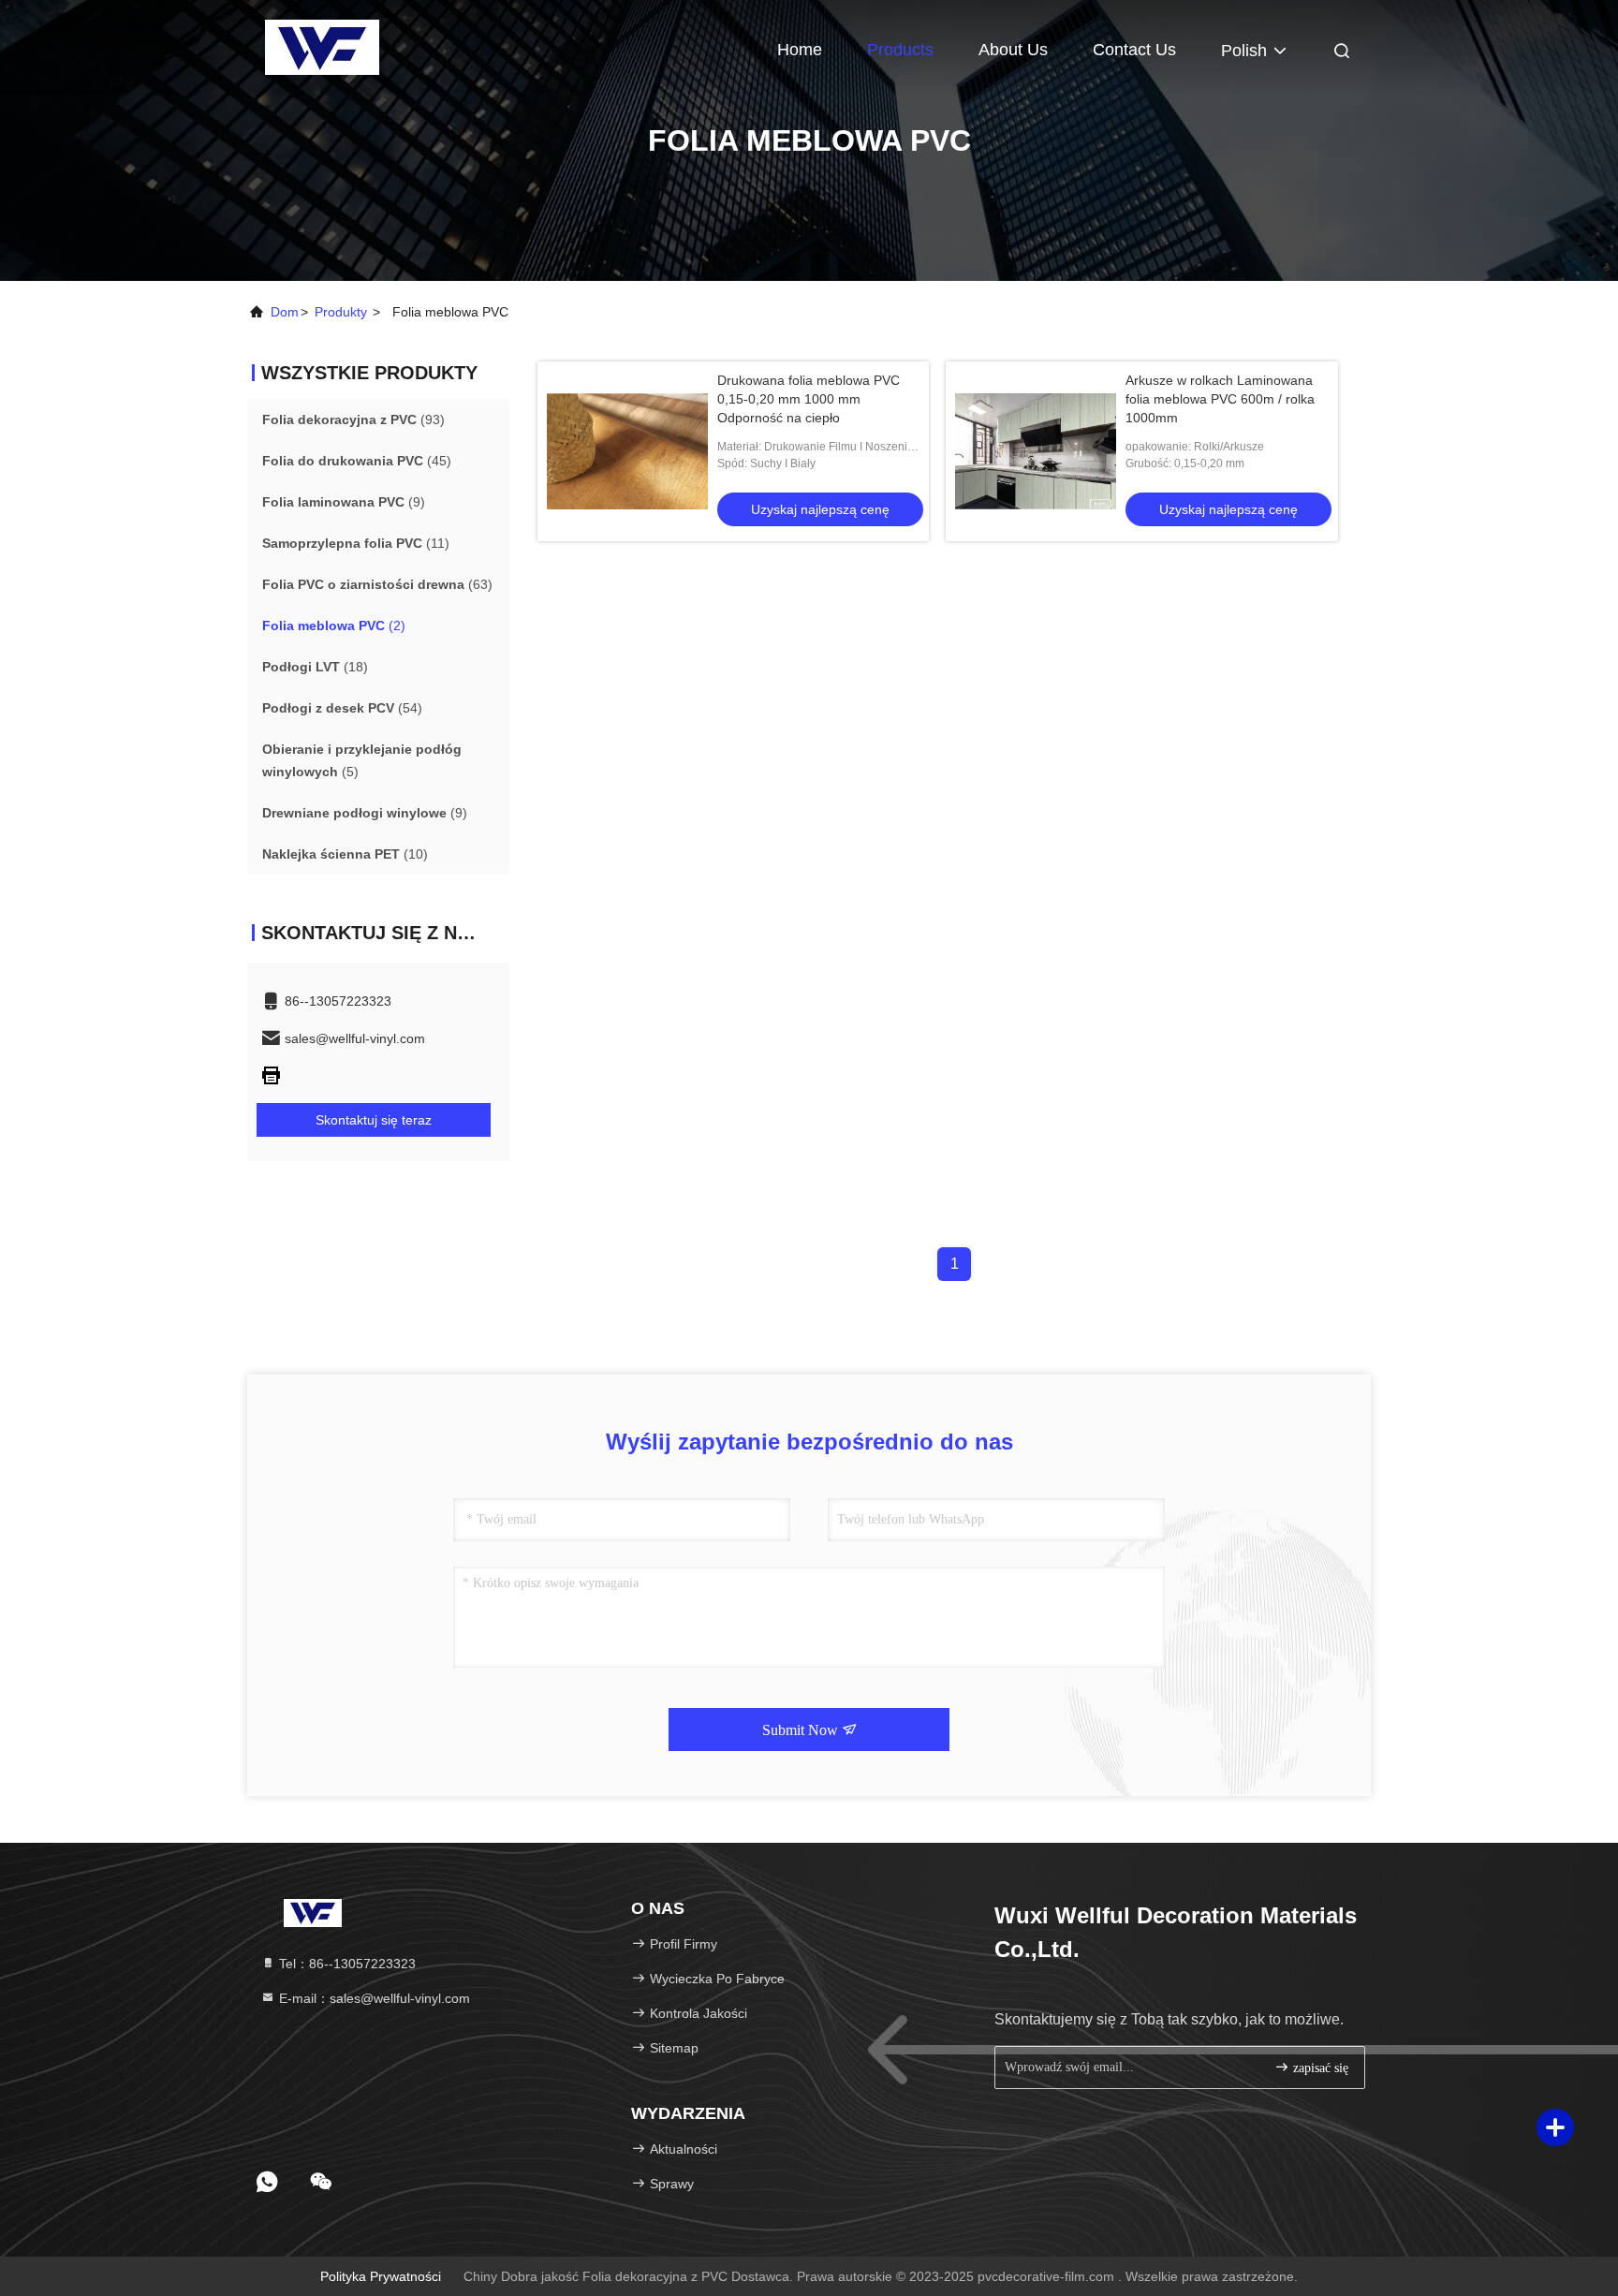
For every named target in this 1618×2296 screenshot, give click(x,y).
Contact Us (1134, 50)
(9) (344, 502)
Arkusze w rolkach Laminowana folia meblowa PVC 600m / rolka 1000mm (1220, 399)
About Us (1013, 50)
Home (800, 50)
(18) (315, 667)
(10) (345, 854)
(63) (377, 584)
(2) (334, 626)
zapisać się (1319, 2068)
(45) (357, 461)
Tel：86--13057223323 (346, 1964)
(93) (353, 419)
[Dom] (322, 47)
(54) (342, 708)
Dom (285, 312)
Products (900, 50)
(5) (362, 760)
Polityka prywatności (381, 2276)
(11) (356, 543)
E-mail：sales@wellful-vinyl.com (373, 1998)
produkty (341, 312)
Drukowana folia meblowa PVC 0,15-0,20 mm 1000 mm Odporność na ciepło (809, 399)
